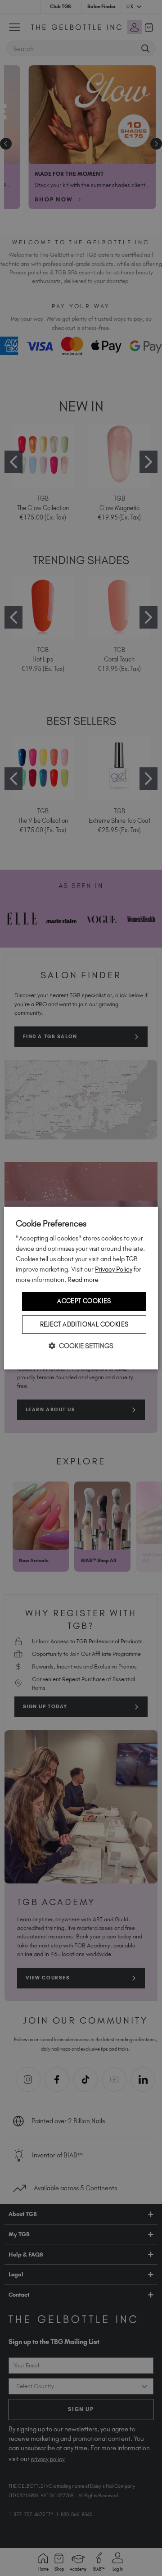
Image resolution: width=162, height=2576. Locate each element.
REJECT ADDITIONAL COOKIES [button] (84, 1324)
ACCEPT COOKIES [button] (84, 1301)
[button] (81, 1346)
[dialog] (81, 1288)
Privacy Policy (114, 1269)
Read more (83, 1280)
